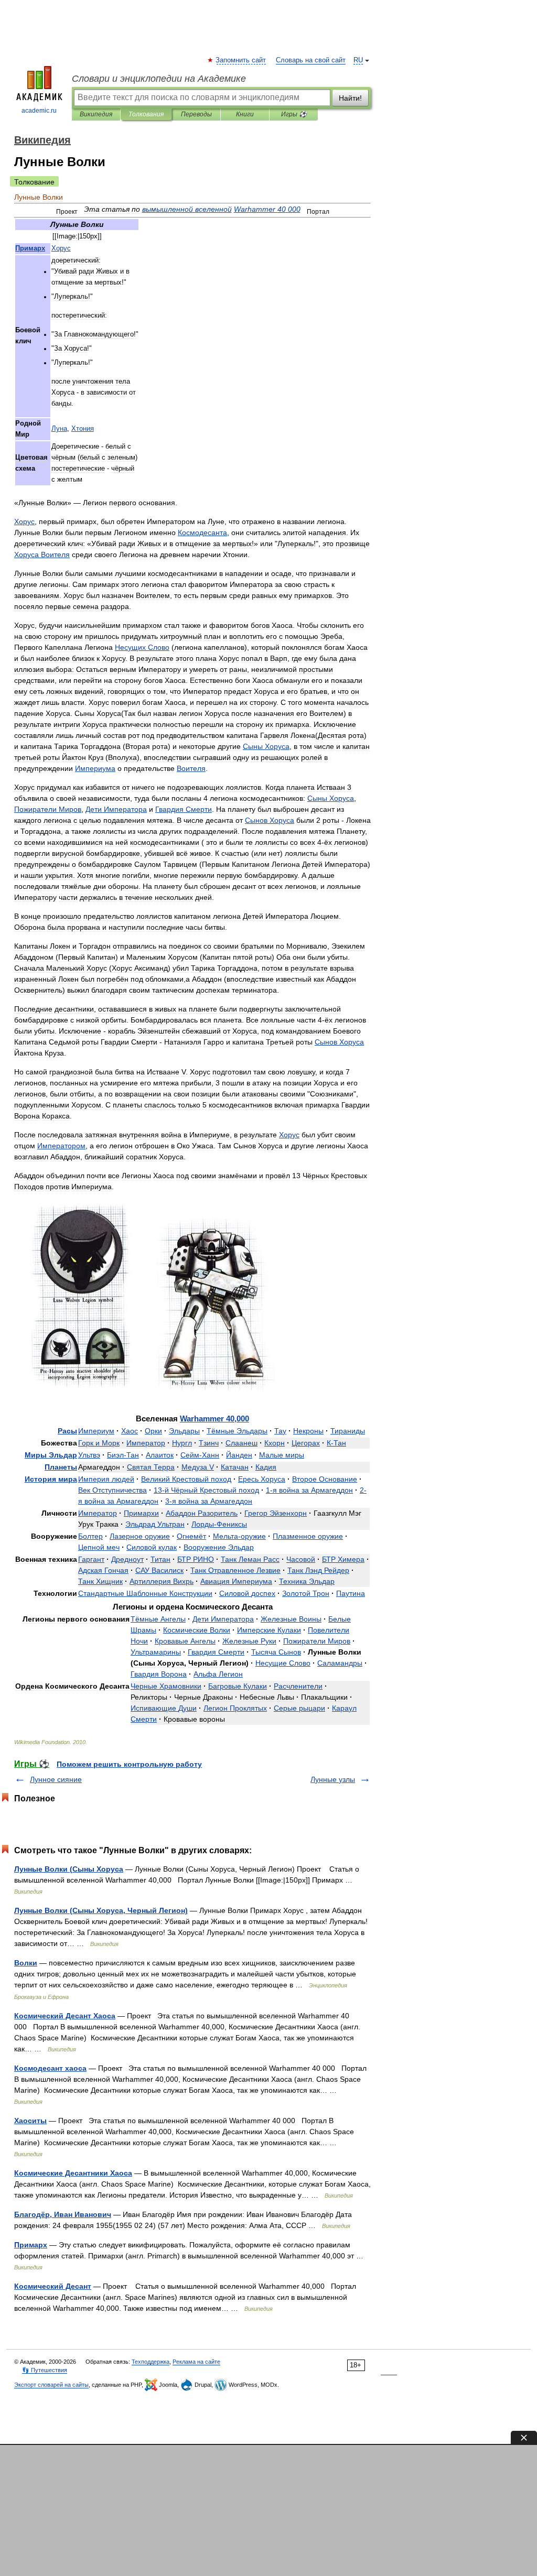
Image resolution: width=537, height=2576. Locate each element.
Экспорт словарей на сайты (51, 2385)
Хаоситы (30, 2121)
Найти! (350, 98)
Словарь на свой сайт (311, 60)
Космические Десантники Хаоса (73, 2173)
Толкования (146, 114)
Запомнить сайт (241, 60)
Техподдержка (151, 2362)
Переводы (196, 114)
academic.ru (39, 111)
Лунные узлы (333, 1779)
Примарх (31, 2245)
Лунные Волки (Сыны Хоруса (69, 1869)
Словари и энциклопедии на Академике (159, 79)
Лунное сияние (56, 1779)
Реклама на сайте (196, 2362)
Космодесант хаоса (50, 2068)
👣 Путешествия (45, 2370)
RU (358, 60)
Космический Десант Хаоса (65, 2016)
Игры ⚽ (294, 114)
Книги (245, 114)
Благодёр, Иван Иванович (63, 2214)
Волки (26, 1963)
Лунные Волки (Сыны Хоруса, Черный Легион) (101, 1910)
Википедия (96, 114)
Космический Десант (53, 2286)
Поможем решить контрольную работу (129, 1764)
